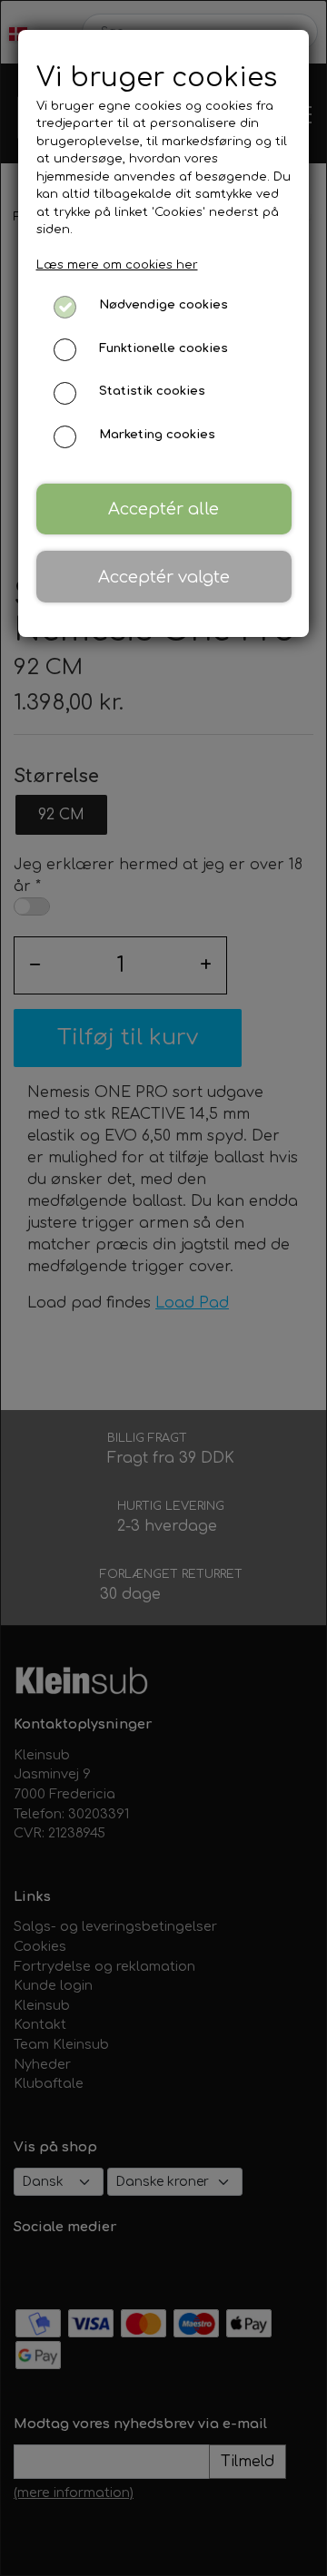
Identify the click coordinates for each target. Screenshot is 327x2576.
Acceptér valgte (164, 577)
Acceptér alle (163, 509)
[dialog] (163, 1288)
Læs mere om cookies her (117, 265)
